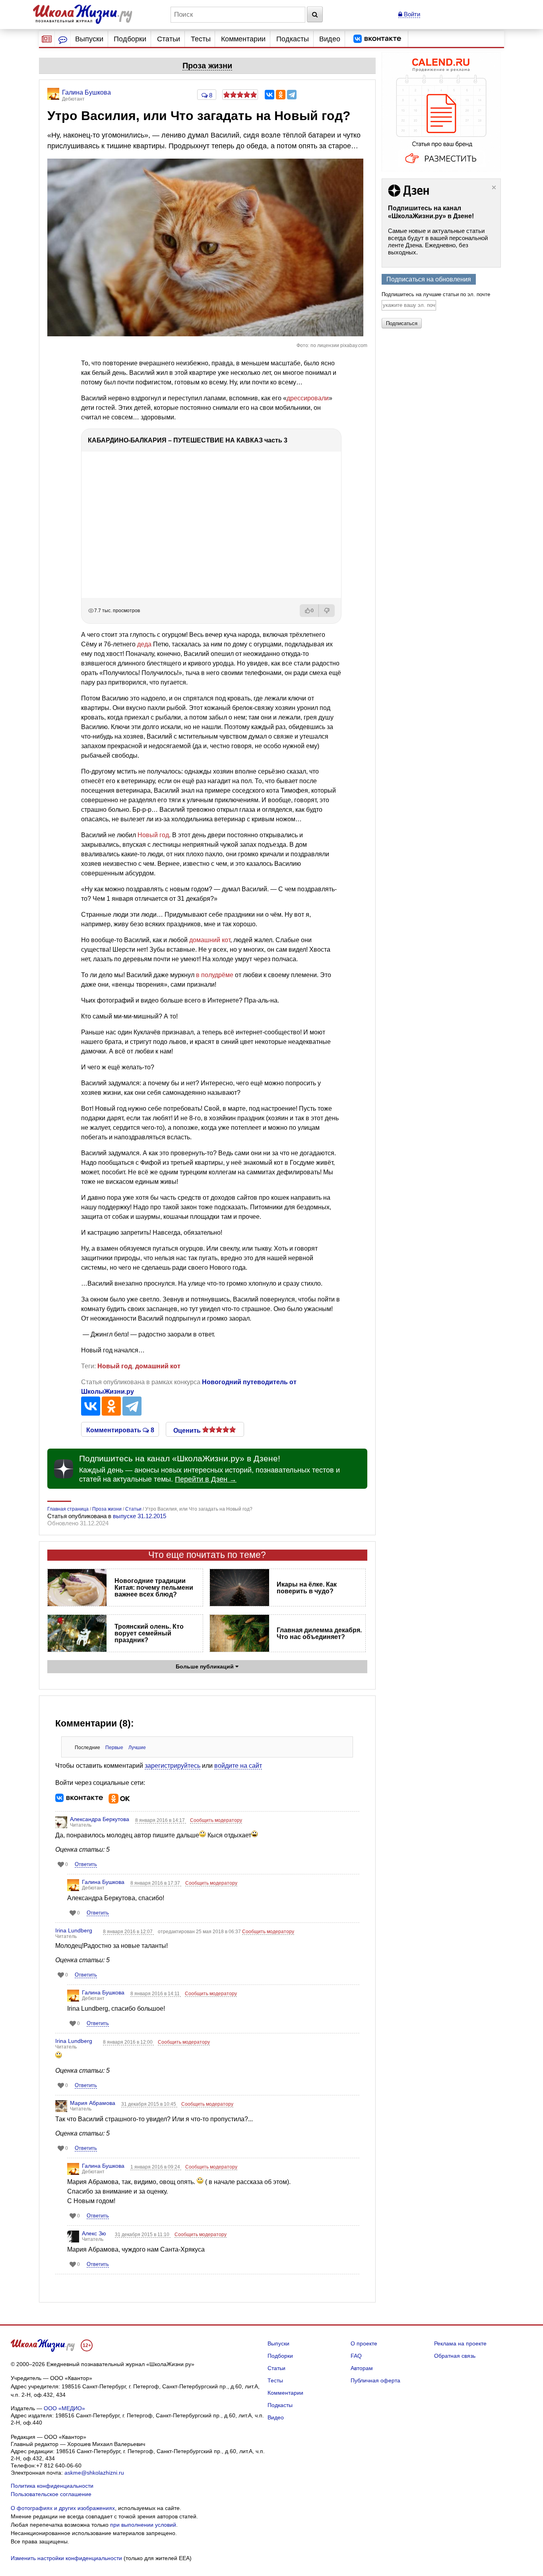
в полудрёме (215, 975)
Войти (411, 14)
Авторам (362, 2368)
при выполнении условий (143, 2525)
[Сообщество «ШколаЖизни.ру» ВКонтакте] (377, 39)
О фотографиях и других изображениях (63, 2508)
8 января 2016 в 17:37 (156, 1883)
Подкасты (293, 39)
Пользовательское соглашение (51, 2494)
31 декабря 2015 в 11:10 (143, 2235)
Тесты (201, 39)
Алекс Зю (94, 2233)
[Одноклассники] (281, 95)
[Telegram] (292, 95)
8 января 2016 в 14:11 (156, 1994)
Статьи (169, 39)
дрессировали (308, 398)
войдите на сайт (238, 1766)
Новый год (153, 835)
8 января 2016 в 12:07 (128, 1932)
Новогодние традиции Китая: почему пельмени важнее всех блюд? (154, 1588)
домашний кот (210, 940)
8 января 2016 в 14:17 (161, 1820)
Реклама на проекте (460, 2343)
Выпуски (89, 39)
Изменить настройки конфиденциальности (66, 2558)
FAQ (356, 2356)
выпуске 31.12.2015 (140, 1516)
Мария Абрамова (93, 2103)
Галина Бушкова (103, 1882)
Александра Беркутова (100, 1819)
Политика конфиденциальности (52, 2486)
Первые (114, 1748)
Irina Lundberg (74, 1930)
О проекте (364, 2343)
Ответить (86, 1864)
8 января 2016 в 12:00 (128, 2042)
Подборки (130, 39)
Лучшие (137, 1748)
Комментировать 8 (120, 1430)
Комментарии (243, 39)
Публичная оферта (375, 2380)
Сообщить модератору (216, 1820)
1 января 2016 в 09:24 (156, 2167)
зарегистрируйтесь (173, 1766)
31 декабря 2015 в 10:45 (149, 2104)
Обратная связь (455, 2356)
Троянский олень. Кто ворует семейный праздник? (149, 1633)
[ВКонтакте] (270, 95)
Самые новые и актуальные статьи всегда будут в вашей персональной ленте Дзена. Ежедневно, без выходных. (438, 241)
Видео (330, 39)
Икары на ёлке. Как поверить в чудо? (307, 1588)
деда (144, 644)
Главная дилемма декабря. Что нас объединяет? (319, 1633)
